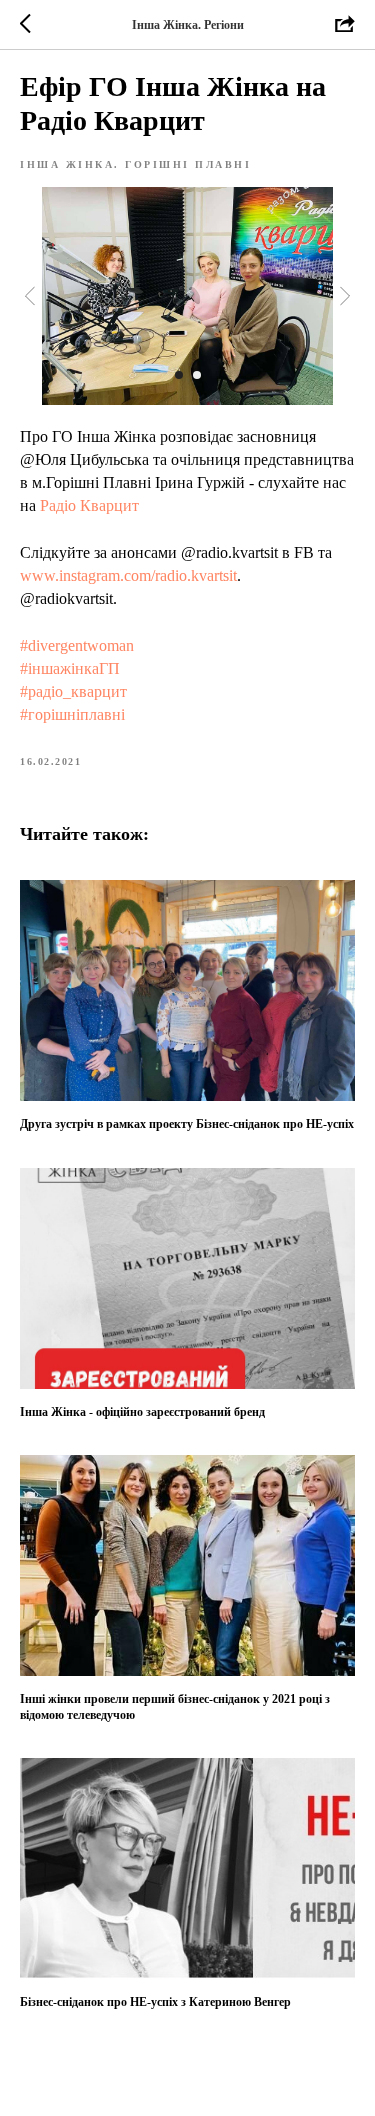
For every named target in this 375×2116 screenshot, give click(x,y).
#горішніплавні (72, 714)
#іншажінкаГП (70, 668)
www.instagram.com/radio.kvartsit (128, 575)
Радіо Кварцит (89, 505)
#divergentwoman (77, 645)
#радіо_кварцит (73, 691)
